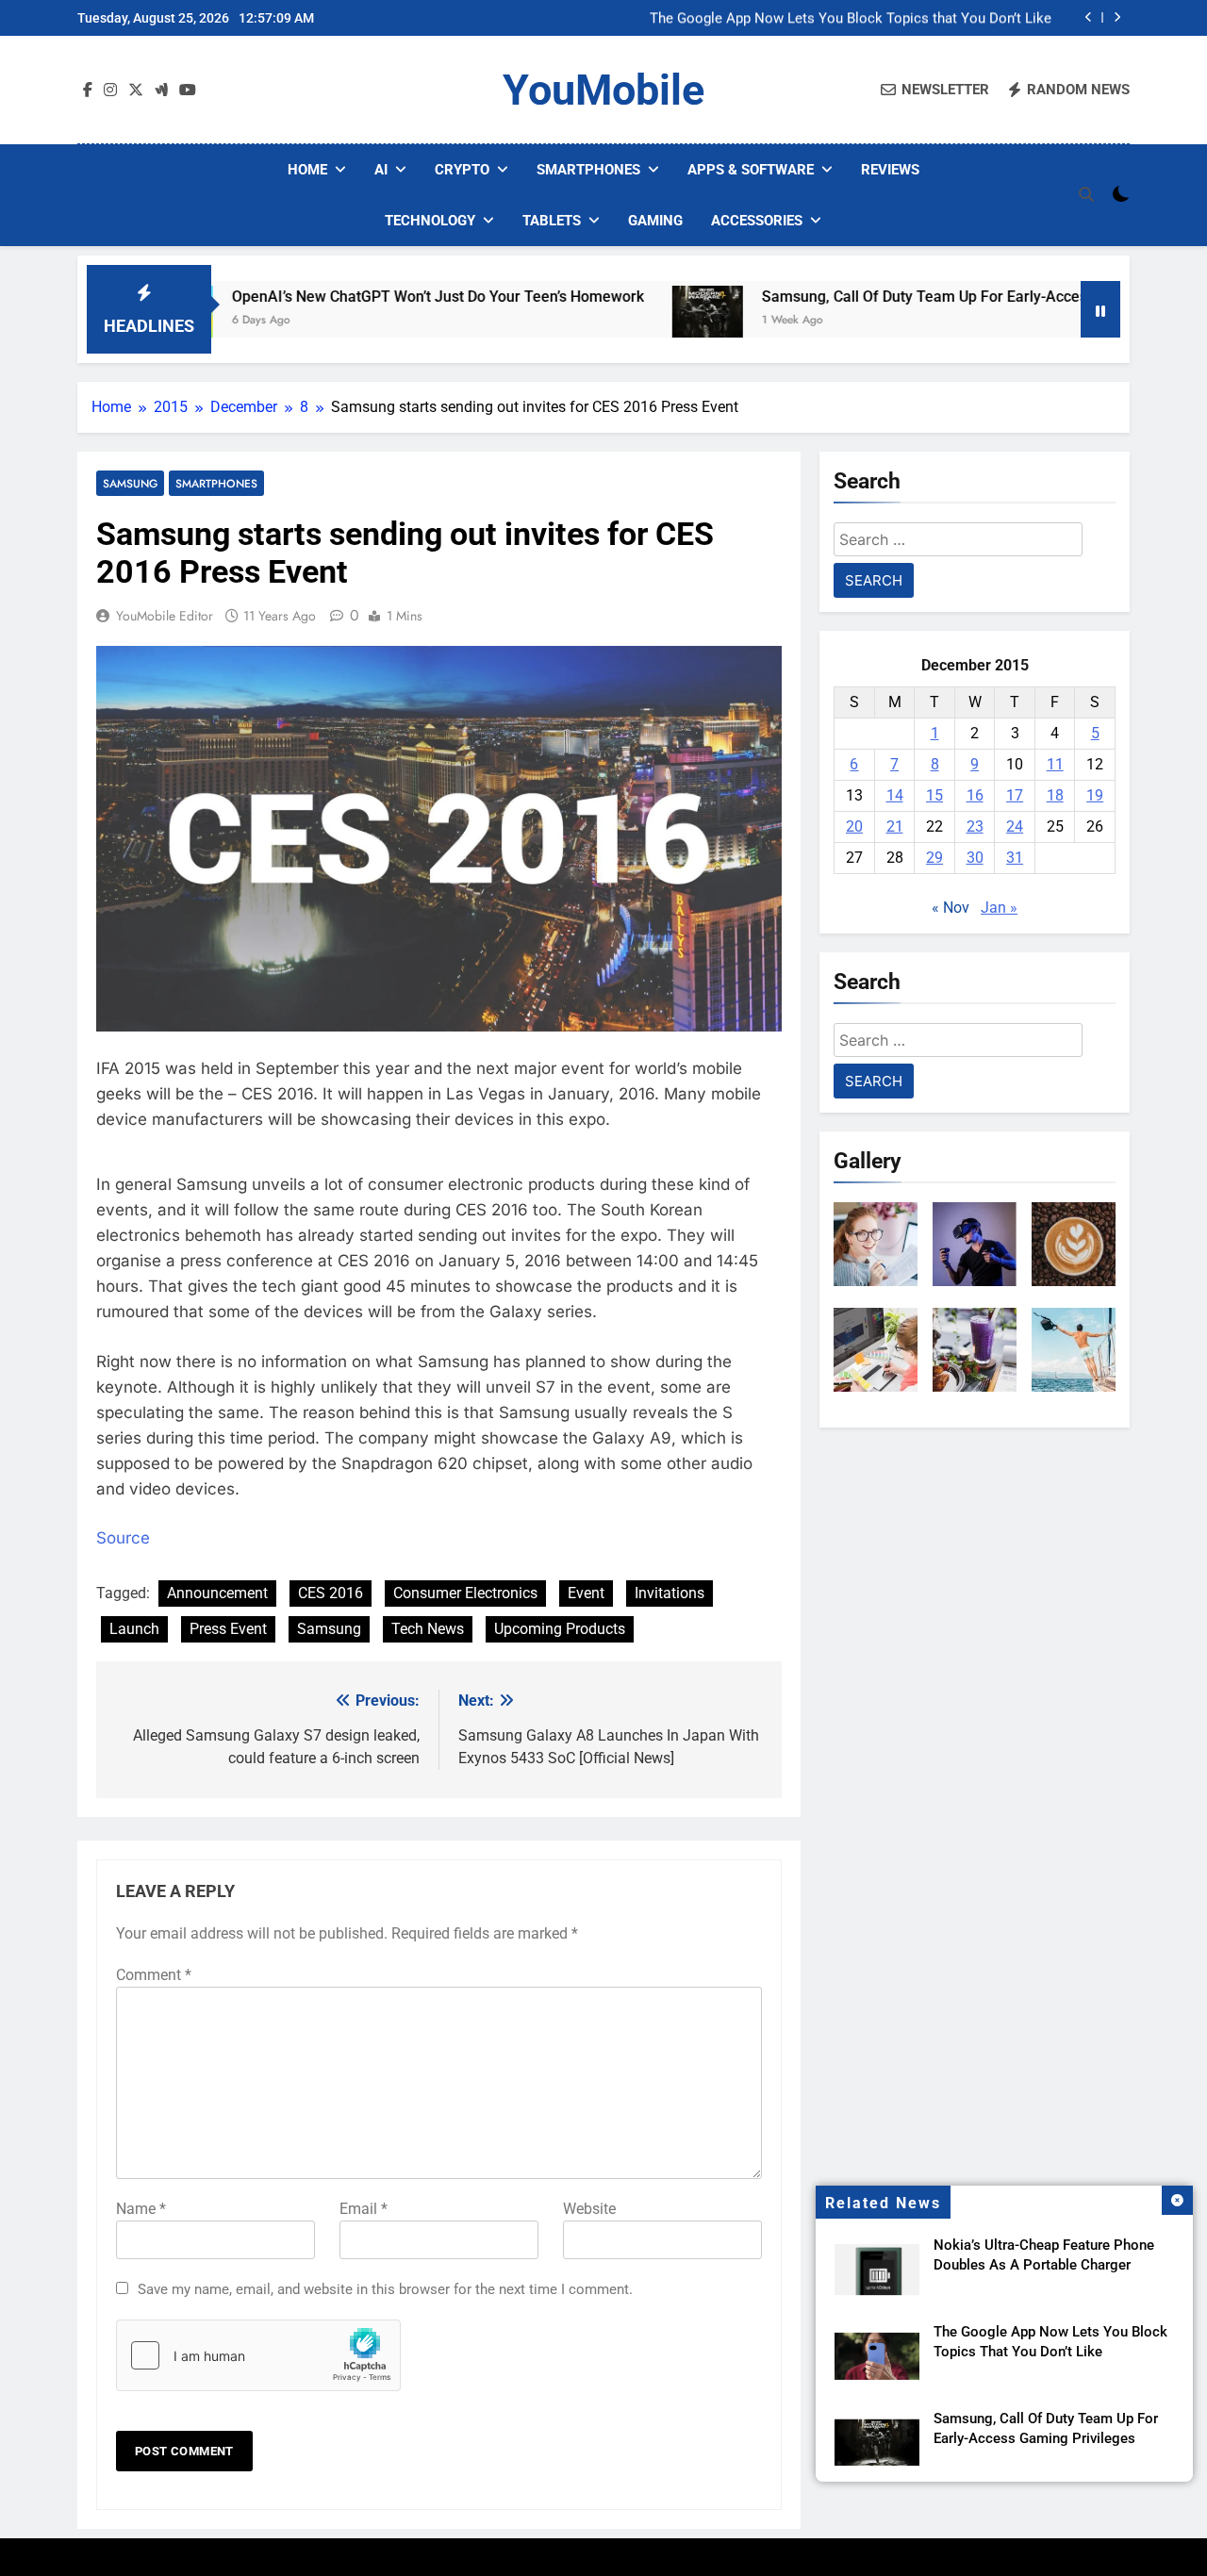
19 (1095, 795)
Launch (134, 1629)
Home (307, 170)
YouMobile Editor (165, 616)
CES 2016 (331, 1593)
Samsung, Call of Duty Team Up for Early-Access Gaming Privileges (916, 297)
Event (586, 1593)
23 (975, 826)
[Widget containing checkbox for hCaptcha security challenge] (258, 2355)
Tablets (552, 221)
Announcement (217, 1593)
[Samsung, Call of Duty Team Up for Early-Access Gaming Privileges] (631, 321)
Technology (430, 221)
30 (975, 858)
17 (1015, 795)
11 (1055, 764)
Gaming (655, 221)
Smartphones (588, 170)
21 (895, 826)
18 (1055, 795)
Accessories (757, 221)
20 (854, 826)
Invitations (670, 1593)
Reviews (890, 170)
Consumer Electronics (465, 1593)
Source (123, 1538)
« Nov (951, 908)
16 (975, 795)
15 (934, 795)
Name (141, 2209)
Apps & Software (751, 170)
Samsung (130, 483)
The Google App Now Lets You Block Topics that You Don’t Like (851, 18)
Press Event (228, 1629)
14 (895, 795)
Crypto (462, 170)
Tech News (428, 1629)
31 (1015, 858)
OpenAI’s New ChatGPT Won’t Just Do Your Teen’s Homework (362, 297)
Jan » (999, 908)
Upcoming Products (560, 1629)
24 (1015, 826)
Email (364, 2209)
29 (934, 858)
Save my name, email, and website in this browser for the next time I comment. (385, 2289)
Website (589, 2209)
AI (381, 170)
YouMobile (603, 90)
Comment (154, 1975)
